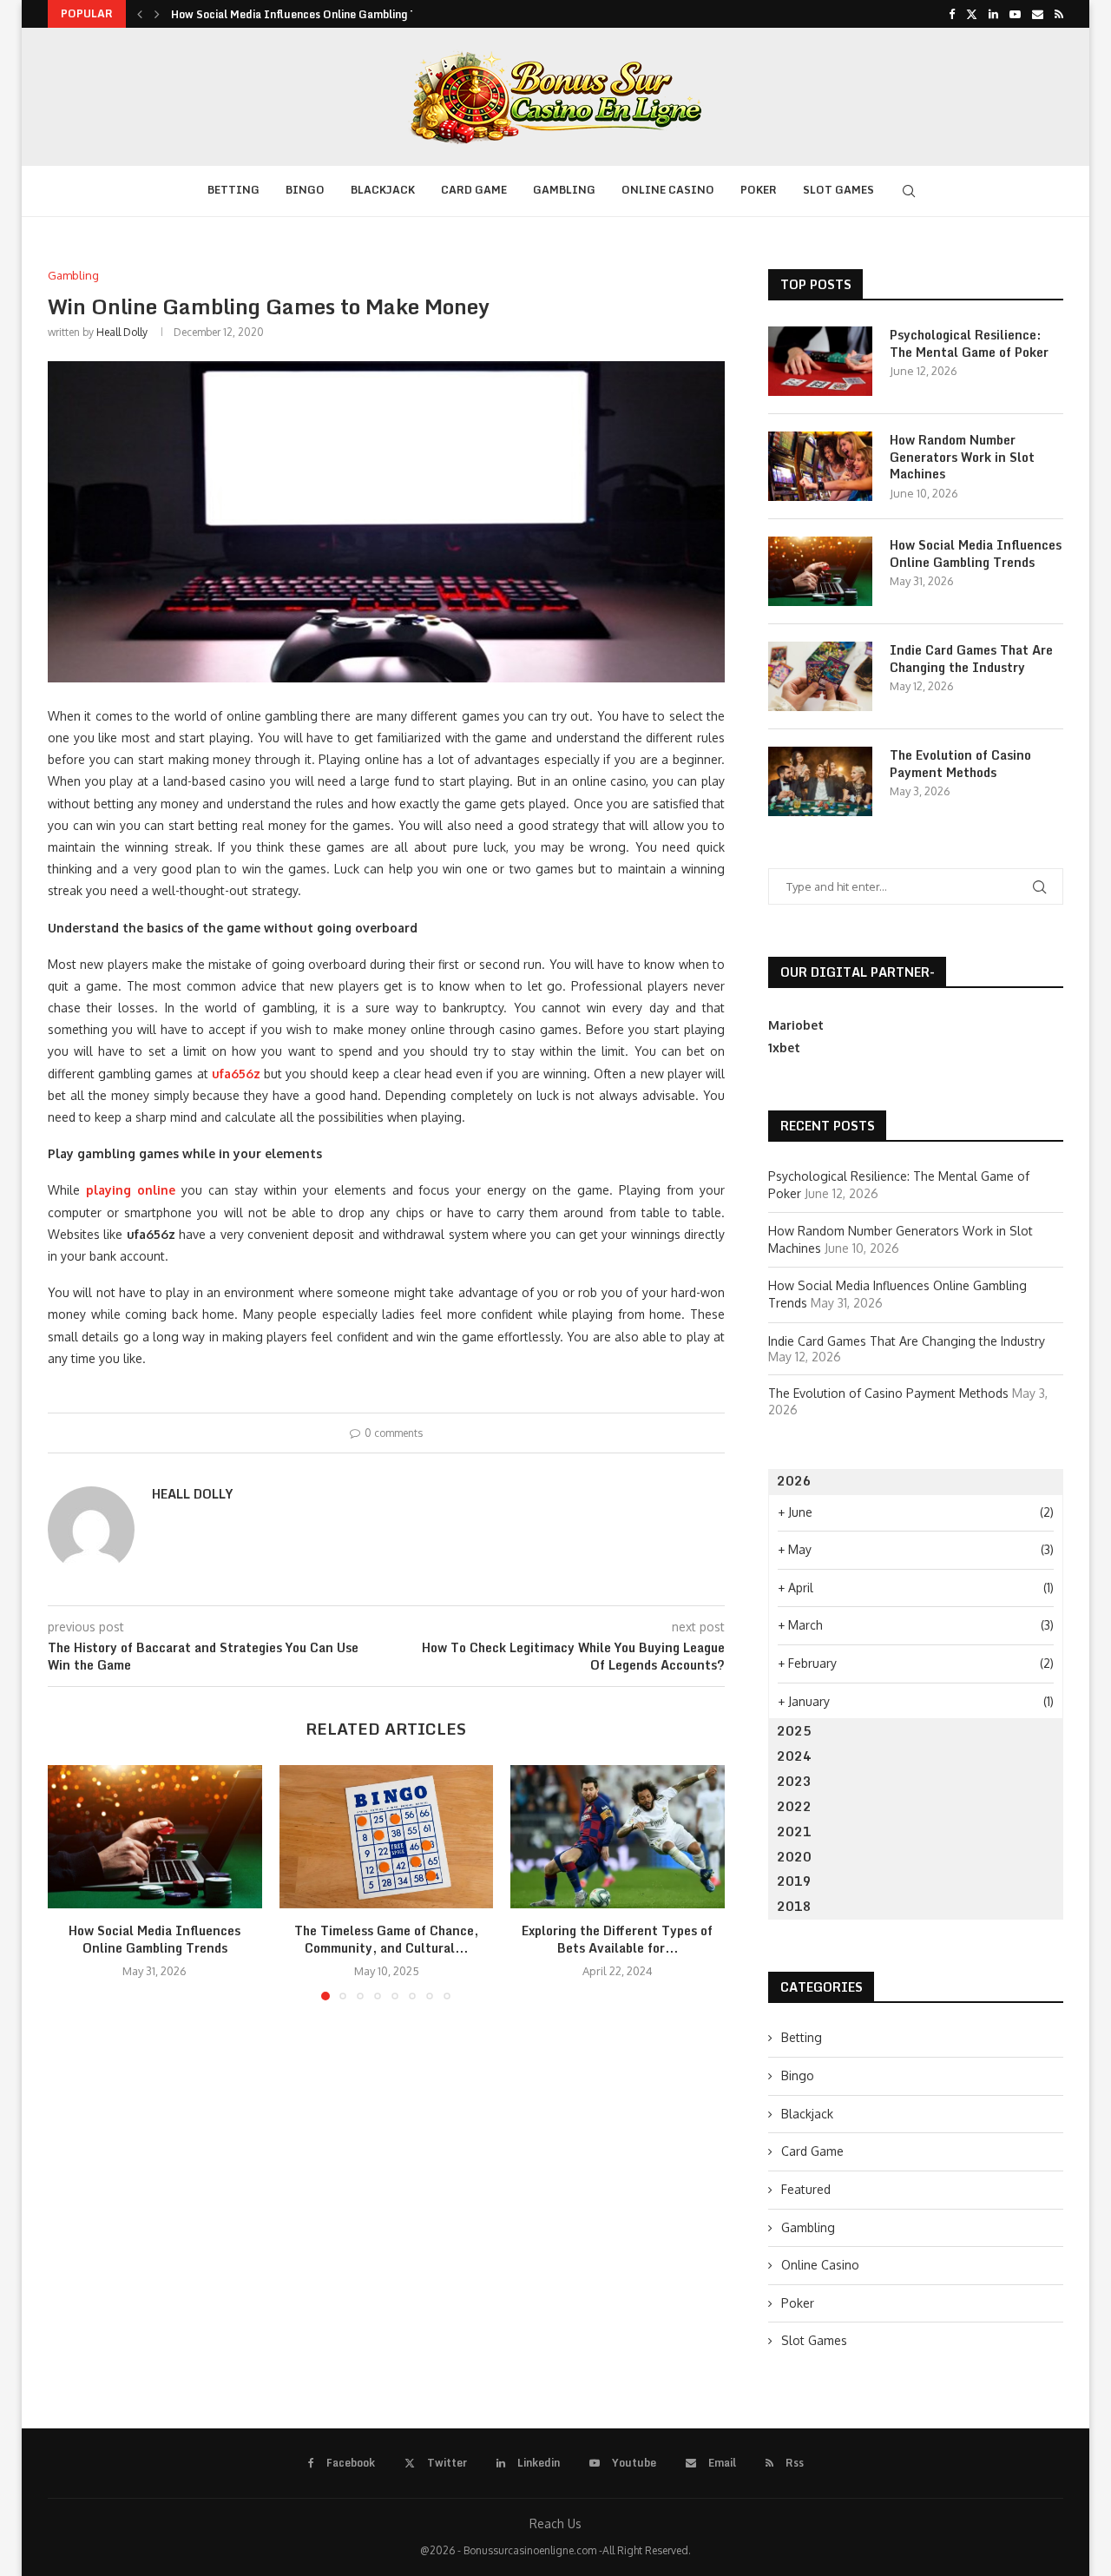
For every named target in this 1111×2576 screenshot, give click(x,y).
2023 (794, 1781)
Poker (759, 190)
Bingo (305, 190)
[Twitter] (972, 14)
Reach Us (555, 2523)
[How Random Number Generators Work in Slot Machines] (820, 466)
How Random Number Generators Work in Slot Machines (962, 457)
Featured (806, 2189)
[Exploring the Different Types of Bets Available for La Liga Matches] (618, 1836)
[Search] (909, 191)
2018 (794, 1906)
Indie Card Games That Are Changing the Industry (971, 659)
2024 (794, 1756)
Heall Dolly (122, 332)
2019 (794, 1881)
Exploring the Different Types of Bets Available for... (618, 1940)
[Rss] (1059, 14)
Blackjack (383, 190)
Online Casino (668, 190)
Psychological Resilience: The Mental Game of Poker (969, 343)
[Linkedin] (993, 14)
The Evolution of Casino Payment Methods (960, 764)
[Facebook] (952, 14)
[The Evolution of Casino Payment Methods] (820, 781)
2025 (794, 1731)
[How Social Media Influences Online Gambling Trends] (155, 1836)
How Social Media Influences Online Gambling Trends (309, 14)
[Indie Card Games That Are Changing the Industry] (820, 676)
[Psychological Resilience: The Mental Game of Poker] (820, 361)
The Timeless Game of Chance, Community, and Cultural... (386, 1940)
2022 (794, 1806)
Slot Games (838, 190)
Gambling (564, 190)
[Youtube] (1015, 14)
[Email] (1038, 14)
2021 (794, 1832)
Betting (233, 190)
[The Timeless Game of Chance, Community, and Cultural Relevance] (387, 1836)
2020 (794, 1857)
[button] (140, 14)
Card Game (474, 190)
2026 (794, 1481)
